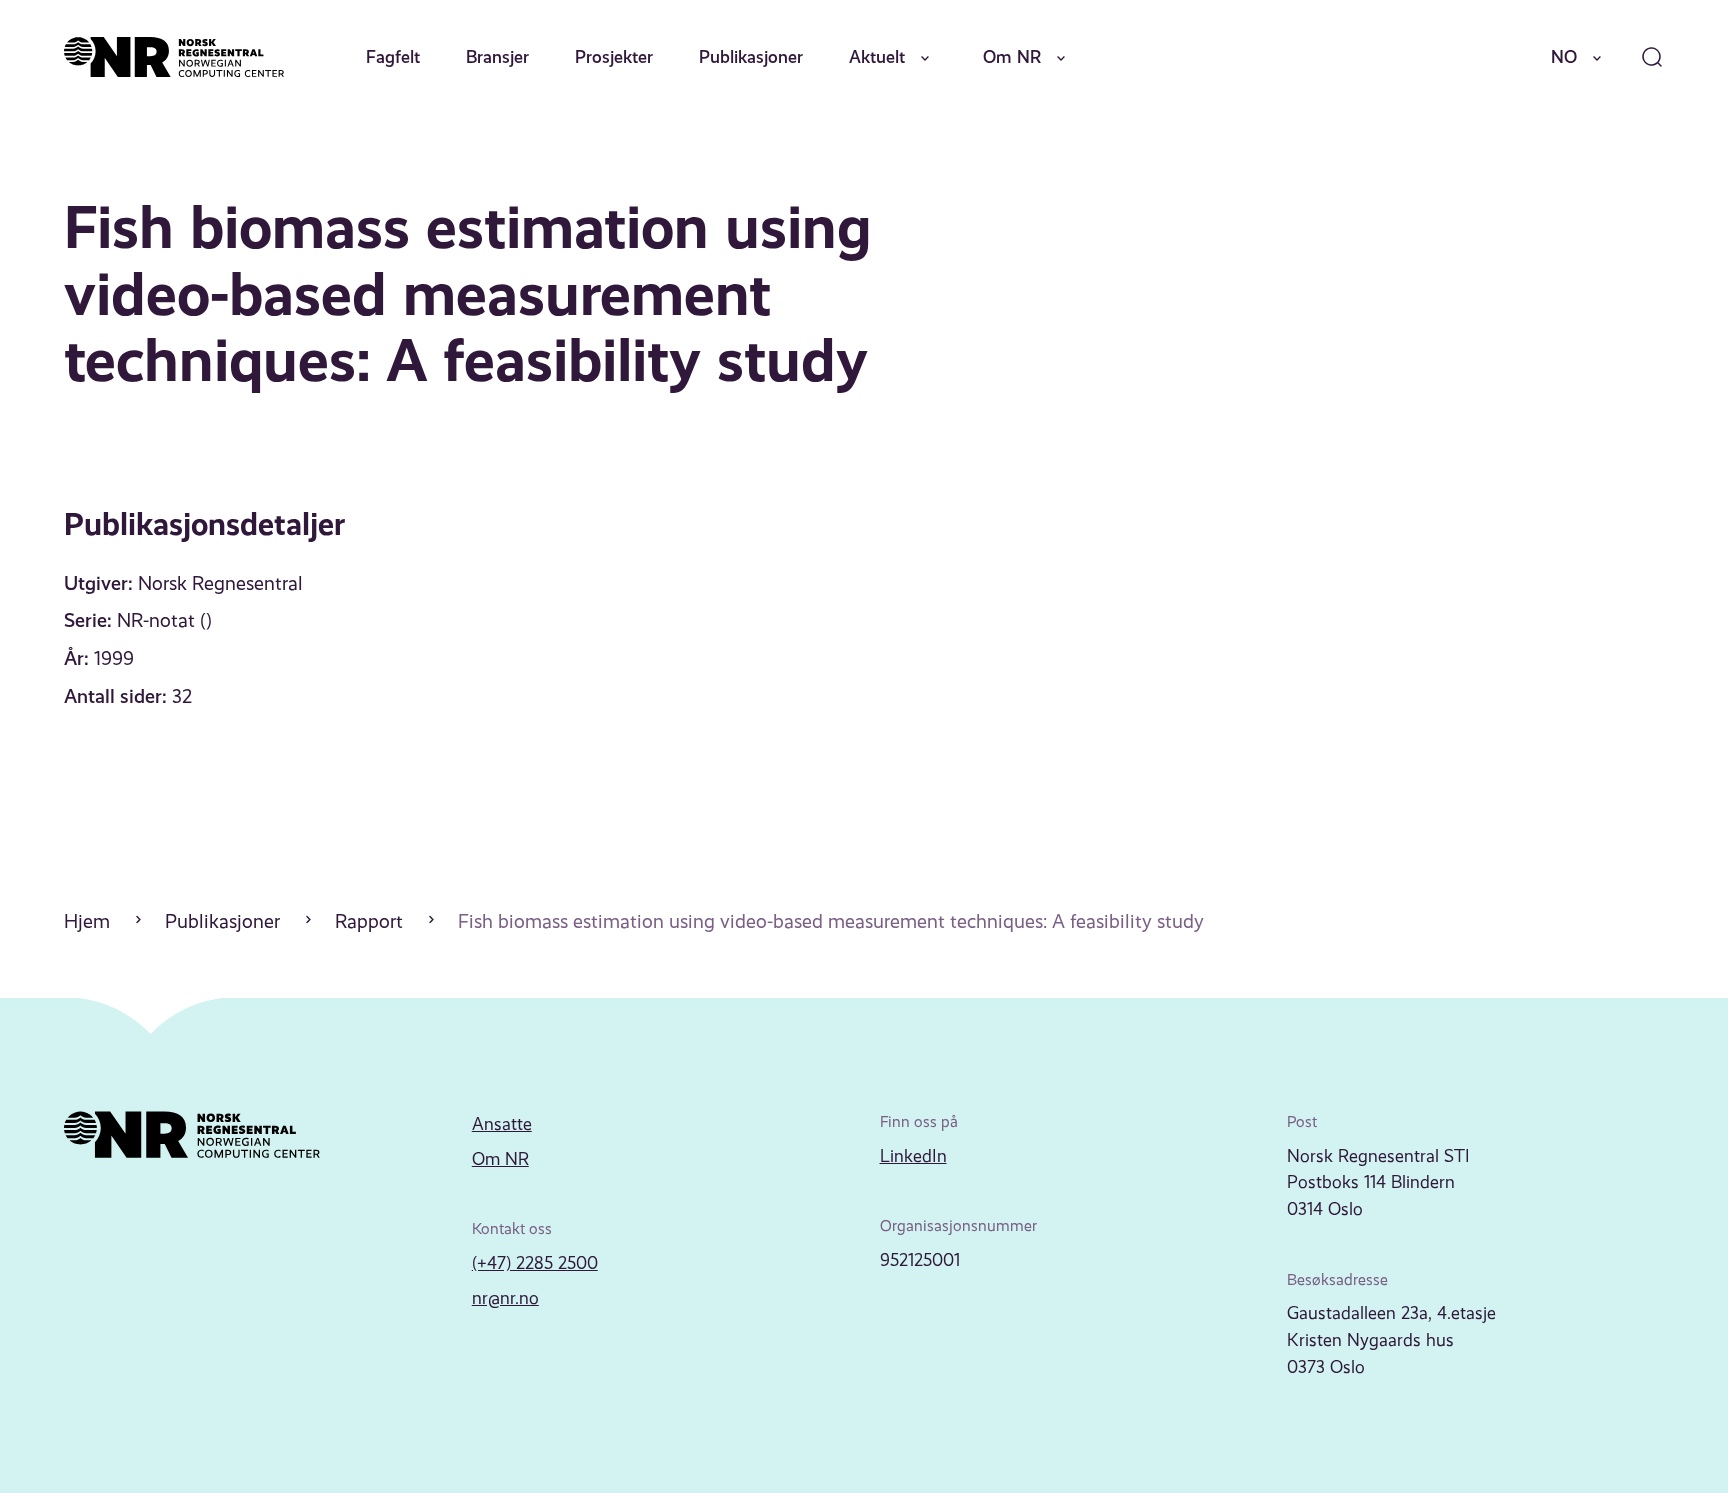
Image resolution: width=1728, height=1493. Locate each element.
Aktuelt (877, 57)
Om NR (1012, 57)
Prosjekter (614, 57)
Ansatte (502, 1124)
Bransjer (497, 57)
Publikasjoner (751, 57)
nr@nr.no (505, 1298)
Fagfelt (393, 57)
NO (1564, 57)
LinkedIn (913, 1156)
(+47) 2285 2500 (535, 1263)
